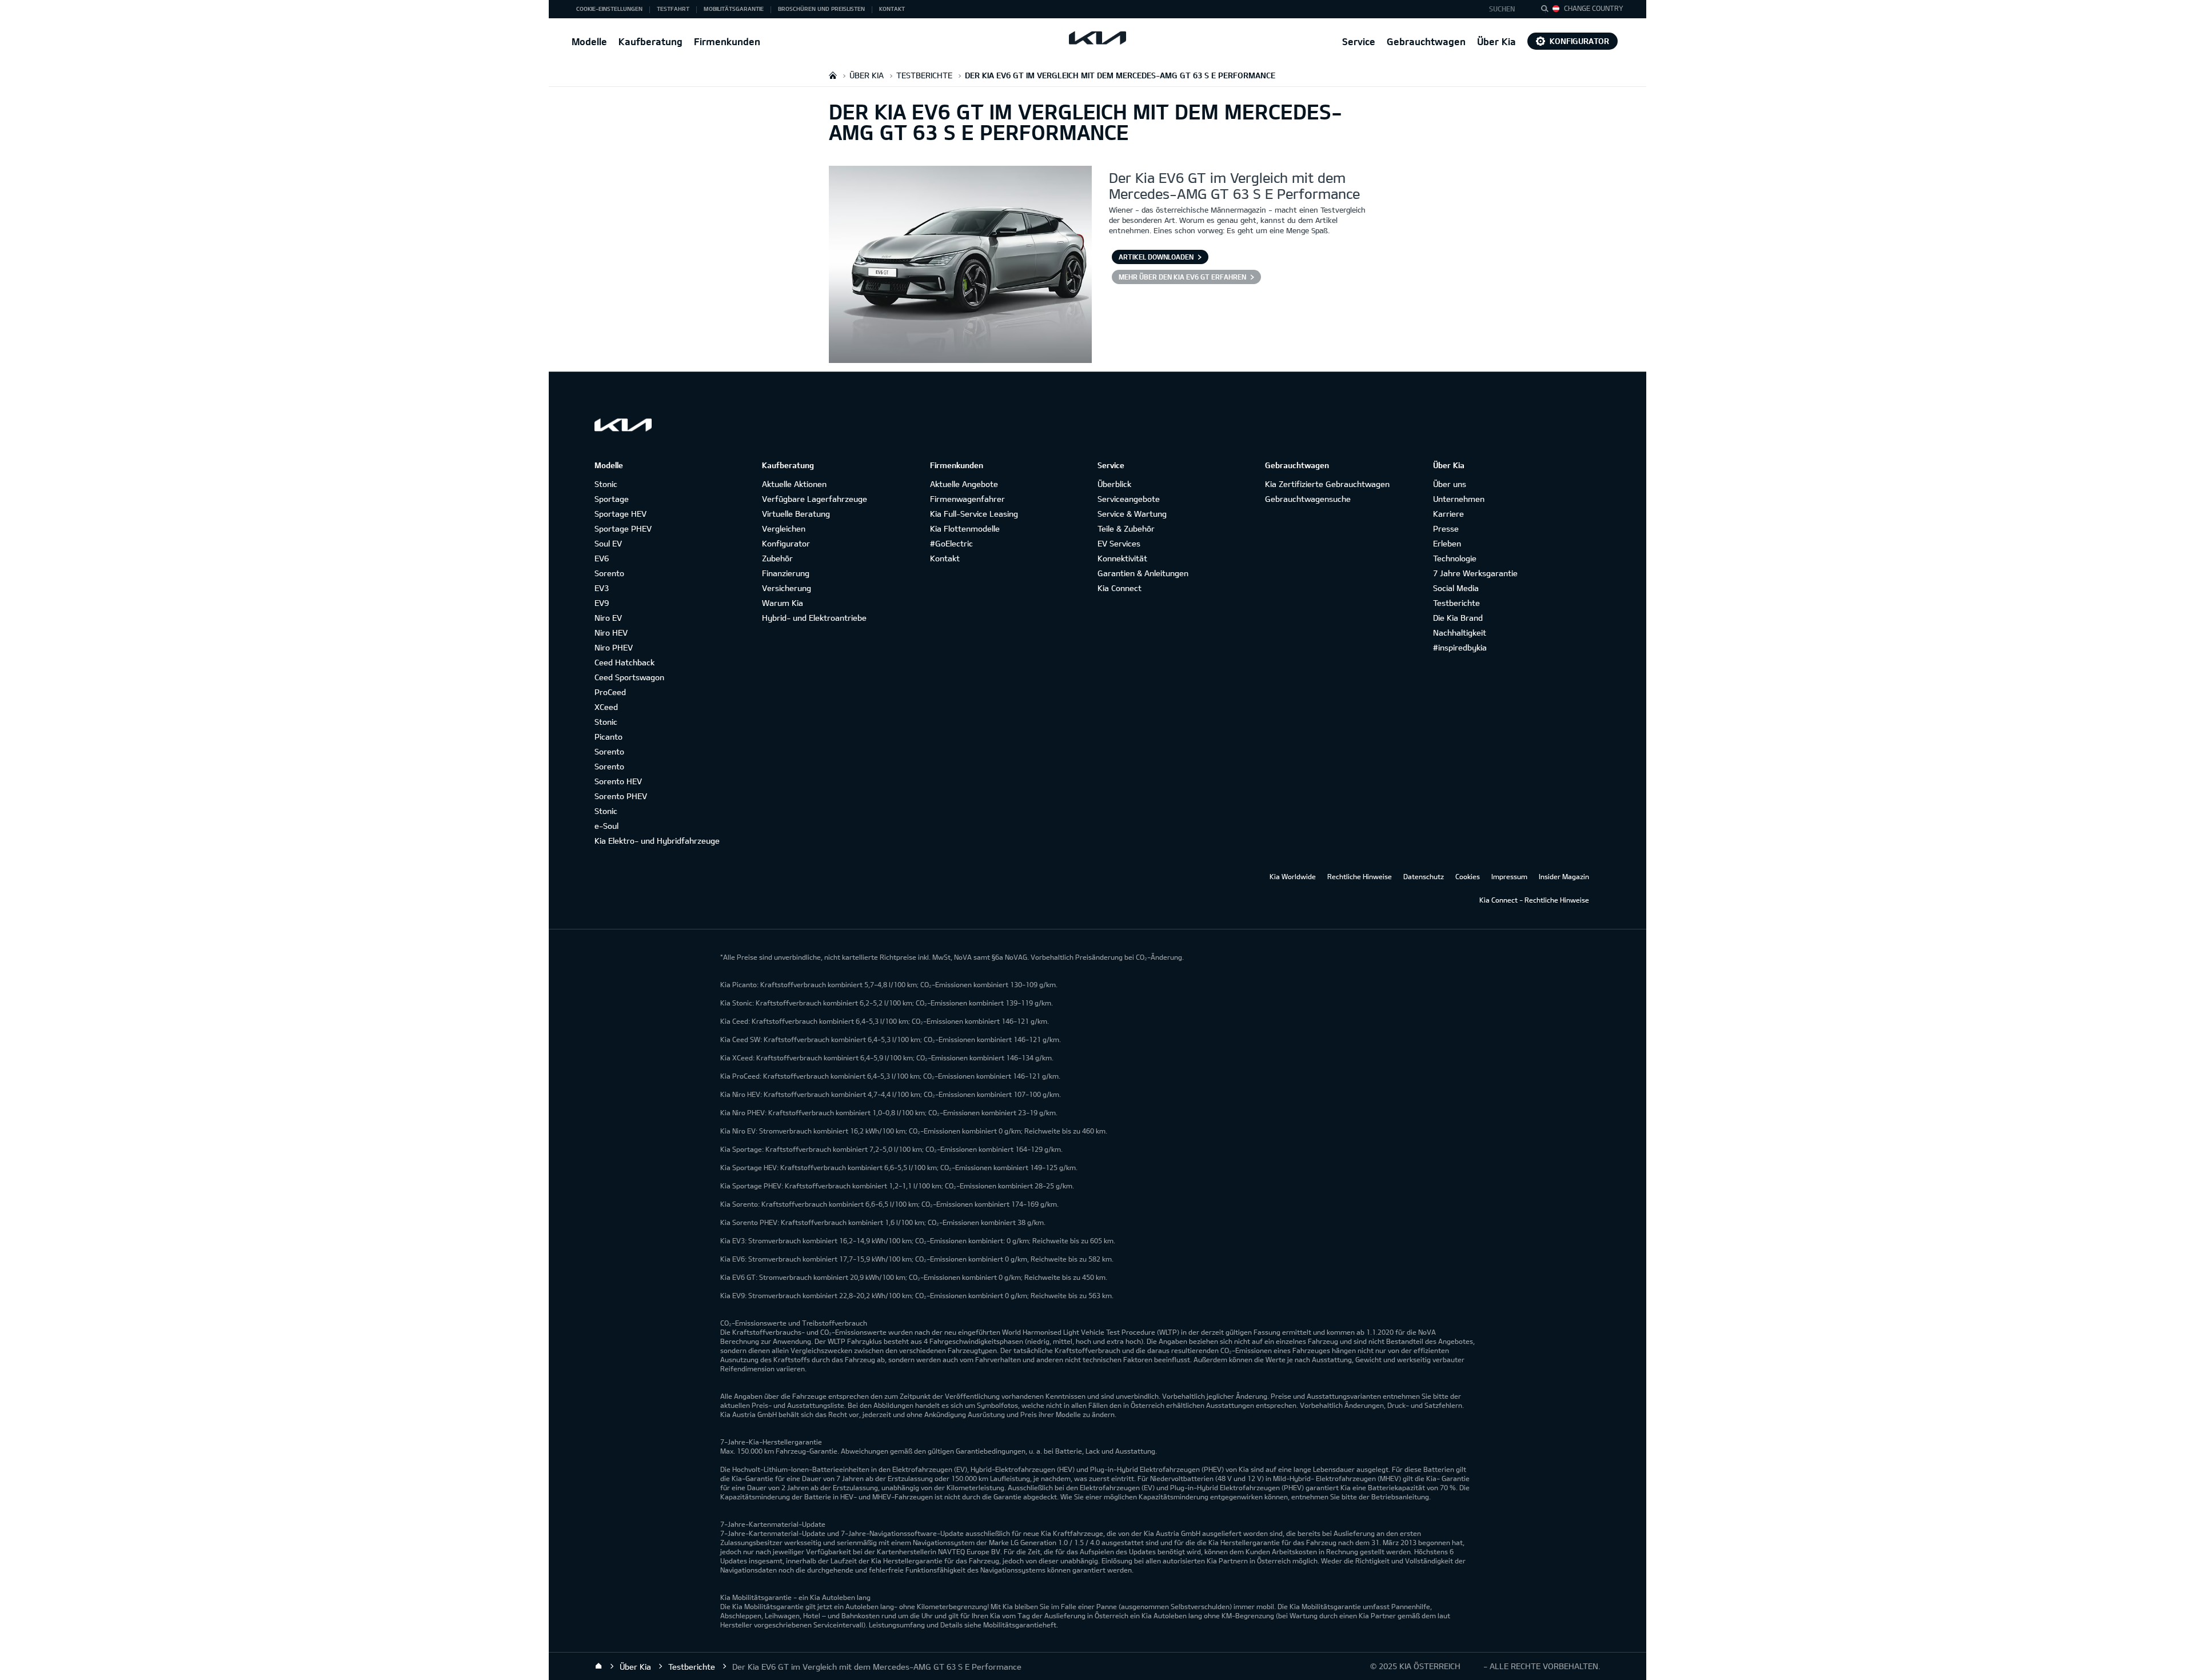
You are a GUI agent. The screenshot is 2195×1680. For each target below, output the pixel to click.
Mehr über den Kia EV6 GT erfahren (1182, 277)
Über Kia (1496, 41)
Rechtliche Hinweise (1360, 876)
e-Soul (606, 826)
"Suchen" (1548, 10)
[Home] (598, 1666)
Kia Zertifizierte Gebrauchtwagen (1327, 484)
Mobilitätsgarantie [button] (734, 9)
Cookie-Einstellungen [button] (609, 9)
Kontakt (945, 558)
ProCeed (610, 692)
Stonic (606, 484)
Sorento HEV (618, 781)
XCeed (606, 707)
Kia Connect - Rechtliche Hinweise (1534, 900)
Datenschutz (1424, 876)
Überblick (1114, 484)
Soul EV (608, 543)
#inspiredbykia (1460, 647)
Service (1359, 41)
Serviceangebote (1129, 499)
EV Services (1119, 543)
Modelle (589, 41)
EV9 (602, 603)
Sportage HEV (620, 514)
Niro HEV (611, 633)
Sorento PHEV (621, 796)
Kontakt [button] (892, 9)
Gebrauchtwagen (1426, 41)
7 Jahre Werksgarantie (1475, 573)
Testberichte (1456, 603)
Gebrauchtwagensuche (1308, 499)
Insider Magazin (1564, 876)
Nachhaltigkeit (1460, 633)
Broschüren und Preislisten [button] (821, 9)
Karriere (1448, 514)
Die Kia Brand (1458, 618)
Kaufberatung (650, 41)
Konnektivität (1122, 558)
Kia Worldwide (1293, 876)
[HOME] (833, 75)
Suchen (1502, 9)
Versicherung (787, 588)
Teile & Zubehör (1126, 528)
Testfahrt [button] (673, 9)
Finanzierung (786, 573)
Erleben (1447, 543)
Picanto (608, 737)
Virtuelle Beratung (796, 514)
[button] (1505, 9)
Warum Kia (783, 603)
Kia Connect (1120, 588)
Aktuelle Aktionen (794, 484)
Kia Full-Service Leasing (974, 514)
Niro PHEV (614, 647)
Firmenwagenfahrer (967, 499)
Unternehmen (1459, 499)
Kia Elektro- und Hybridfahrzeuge (657, 841)
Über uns (1450, 484)
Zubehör (777, 558)
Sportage (612, 499)
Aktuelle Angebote (964, 484)
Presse (1446, 528)
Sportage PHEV (623, 528)
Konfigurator (1579, 41)
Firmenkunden (727, 41)
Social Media (1456, 588)
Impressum (1509, 876)
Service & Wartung (1132, 514)
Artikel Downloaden (1156, 257)
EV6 (602, 558)
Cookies (1468, 876)
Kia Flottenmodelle (965, 528)
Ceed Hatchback (624, 662)
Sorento (609, 573)
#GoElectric (951, 543)
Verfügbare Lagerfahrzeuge (815, 499)
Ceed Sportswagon (629, 677)
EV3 (602, 588)
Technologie (1455, 558)
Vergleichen (784, 528)
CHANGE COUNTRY (1594, 8)
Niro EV (608, 618)
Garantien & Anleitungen (1143, 573)
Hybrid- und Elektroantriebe (814, 618)
